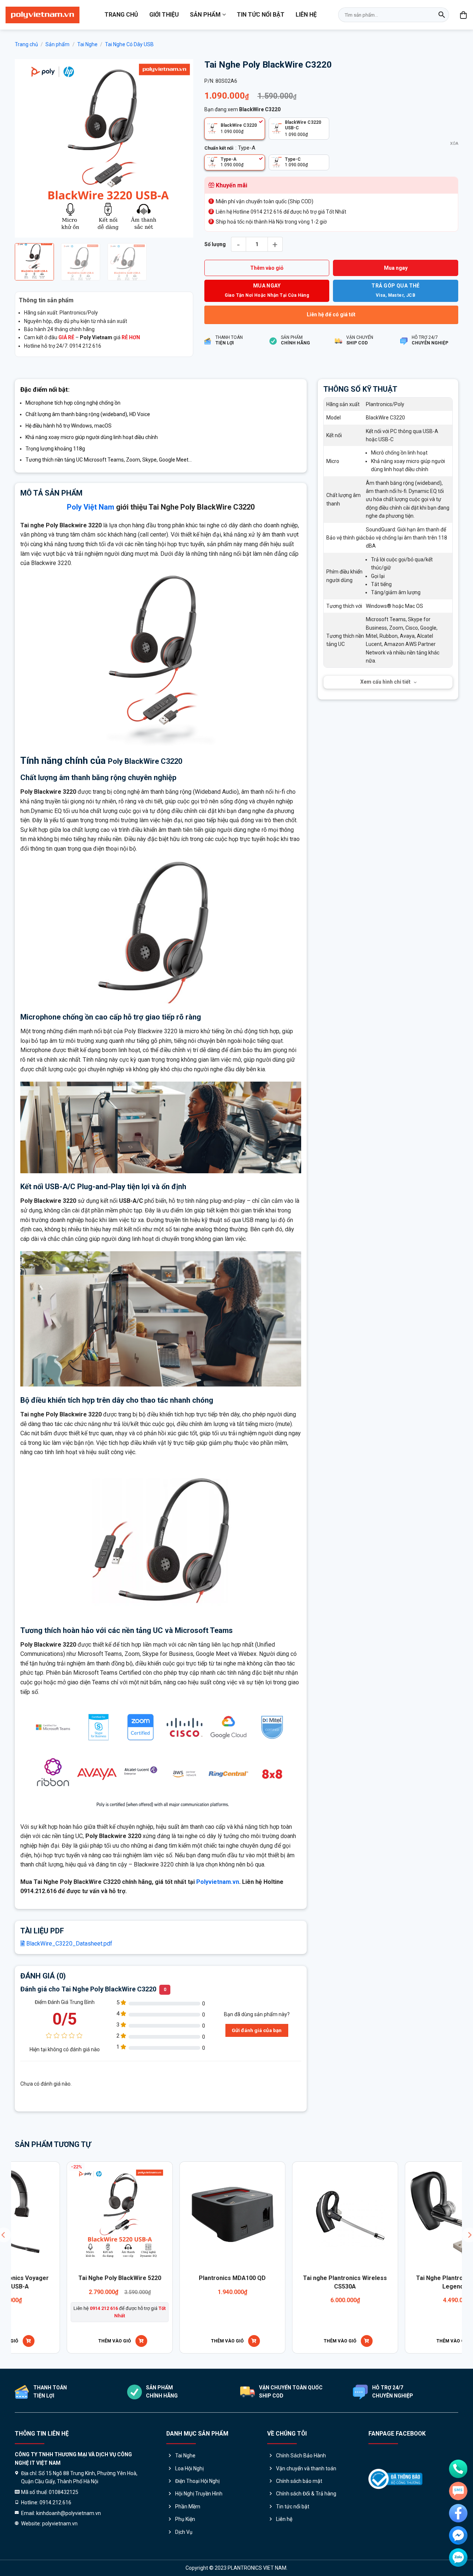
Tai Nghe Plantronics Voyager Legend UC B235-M (304, 2282)
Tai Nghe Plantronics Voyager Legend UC (78, 2282)
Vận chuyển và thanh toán (306, 2468)
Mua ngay (396, 268)
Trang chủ (121, 15)
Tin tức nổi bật (261, 15)
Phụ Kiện (185, 2519)
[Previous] (28, 148)
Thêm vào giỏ (267, 268)
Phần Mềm (188, 2507)
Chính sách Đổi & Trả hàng (306, 2494)
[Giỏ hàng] (464, 15)
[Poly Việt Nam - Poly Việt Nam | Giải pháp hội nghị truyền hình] (42, 15)
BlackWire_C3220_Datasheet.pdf (69, 1944)
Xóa (454, 144)
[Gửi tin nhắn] (458, 2491)
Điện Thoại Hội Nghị (197, 2481)
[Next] (180, 148)
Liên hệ (306, 15)
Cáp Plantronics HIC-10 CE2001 (191, 2278)
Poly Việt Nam (91, 507)
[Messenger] (458, 2535)
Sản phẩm (205, 15)
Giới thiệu (164, 15)
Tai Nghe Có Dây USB (129, 44)
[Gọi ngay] (458, 2469)
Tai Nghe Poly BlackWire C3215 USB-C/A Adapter (417, 2282)
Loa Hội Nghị (189, 2468)
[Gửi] (442, 15)
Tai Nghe (87, 44)
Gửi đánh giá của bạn (257, 2030)
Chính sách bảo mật (299, 2481)
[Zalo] (458, 2558)
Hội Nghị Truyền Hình (199, 2494)
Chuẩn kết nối (219, 148)
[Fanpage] (458, 2513)
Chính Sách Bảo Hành (301, 2456)
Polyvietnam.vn (218, 1882)
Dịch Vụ (184, 2532)
